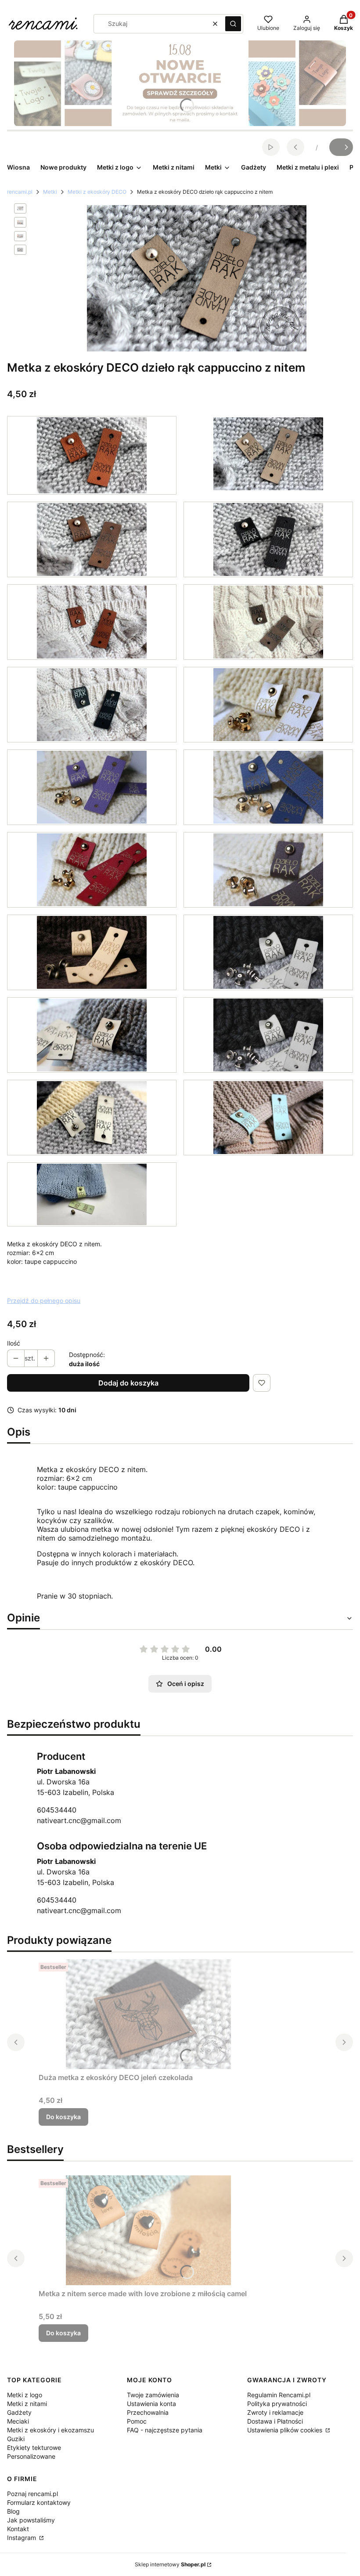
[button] (233, 24)
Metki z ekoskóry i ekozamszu (50, 2430)
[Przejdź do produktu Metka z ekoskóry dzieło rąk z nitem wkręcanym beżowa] (92, 952)
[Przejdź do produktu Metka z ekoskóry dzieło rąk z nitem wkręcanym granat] (268, 787)
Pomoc (137, 2421)
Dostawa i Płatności (275, 2421)
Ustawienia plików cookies (286, 2430)
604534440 (57, 1810)
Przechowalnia (148, 2412)
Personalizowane (31, 2456)
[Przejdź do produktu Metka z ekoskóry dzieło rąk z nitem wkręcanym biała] (268, 705)
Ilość (14, 1343)
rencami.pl (20, 192)
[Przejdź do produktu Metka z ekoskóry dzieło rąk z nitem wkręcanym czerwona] (92, 870)
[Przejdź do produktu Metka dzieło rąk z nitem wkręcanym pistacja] (92, 1194)
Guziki (16, 2439)
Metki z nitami (27, 2404)
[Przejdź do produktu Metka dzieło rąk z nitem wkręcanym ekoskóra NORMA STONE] (268, 1035)
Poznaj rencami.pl (32, 2494)
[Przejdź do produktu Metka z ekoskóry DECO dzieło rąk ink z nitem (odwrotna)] (92, 705)
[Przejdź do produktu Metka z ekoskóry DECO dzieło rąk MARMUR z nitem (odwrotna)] (92, 1118)
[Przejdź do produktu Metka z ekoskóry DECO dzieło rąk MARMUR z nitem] (92, 1035)
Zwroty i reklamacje (275, 2412)
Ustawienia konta (151, 2404)
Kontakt (18, 2529)
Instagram (22, 2538)
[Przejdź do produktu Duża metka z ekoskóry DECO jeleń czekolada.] (148, 2014)
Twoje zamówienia (153, 2395)
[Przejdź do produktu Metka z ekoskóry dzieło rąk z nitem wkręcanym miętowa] (268, 1118)
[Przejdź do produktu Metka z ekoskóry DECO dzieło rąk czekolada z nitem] (92, 539)
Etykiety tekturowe (34, 2448)
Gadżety (19, 2412)
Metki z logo (25, 2395)
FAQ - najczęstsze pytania (165, 2430)
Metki (50, 192)
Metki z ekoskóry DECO (97, 192)
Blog (13, 2511)
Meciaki (18, 2421)
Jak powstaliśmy (31, 2520)
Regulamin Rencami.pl (279, 2395)
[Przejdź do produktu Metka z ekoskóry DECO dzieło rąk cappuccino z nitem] (268, 455)
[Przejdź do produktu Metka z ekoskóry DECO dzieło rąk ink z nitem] (268, 539)
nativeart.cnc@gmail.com (79, 1820)
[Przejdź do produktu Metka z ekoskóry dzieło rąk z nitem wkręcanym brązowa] (268, 870)
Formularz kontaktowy (39, 2502)
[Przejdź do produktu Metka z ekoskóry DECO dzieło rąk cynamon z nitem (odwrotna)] (92, 622)
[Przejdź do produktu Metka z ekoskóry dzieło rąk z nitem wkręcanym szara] (268, 952)
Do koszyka (63, 2117)
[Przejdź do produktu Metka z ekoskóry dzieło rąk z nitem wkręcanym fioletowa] (92, 787)
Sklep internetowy (170, 2564)
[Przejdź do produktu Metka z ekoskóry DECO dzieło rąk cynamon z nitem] (92, 455)
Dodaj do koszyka (128, 1383)
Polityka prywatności (277, 2404)
